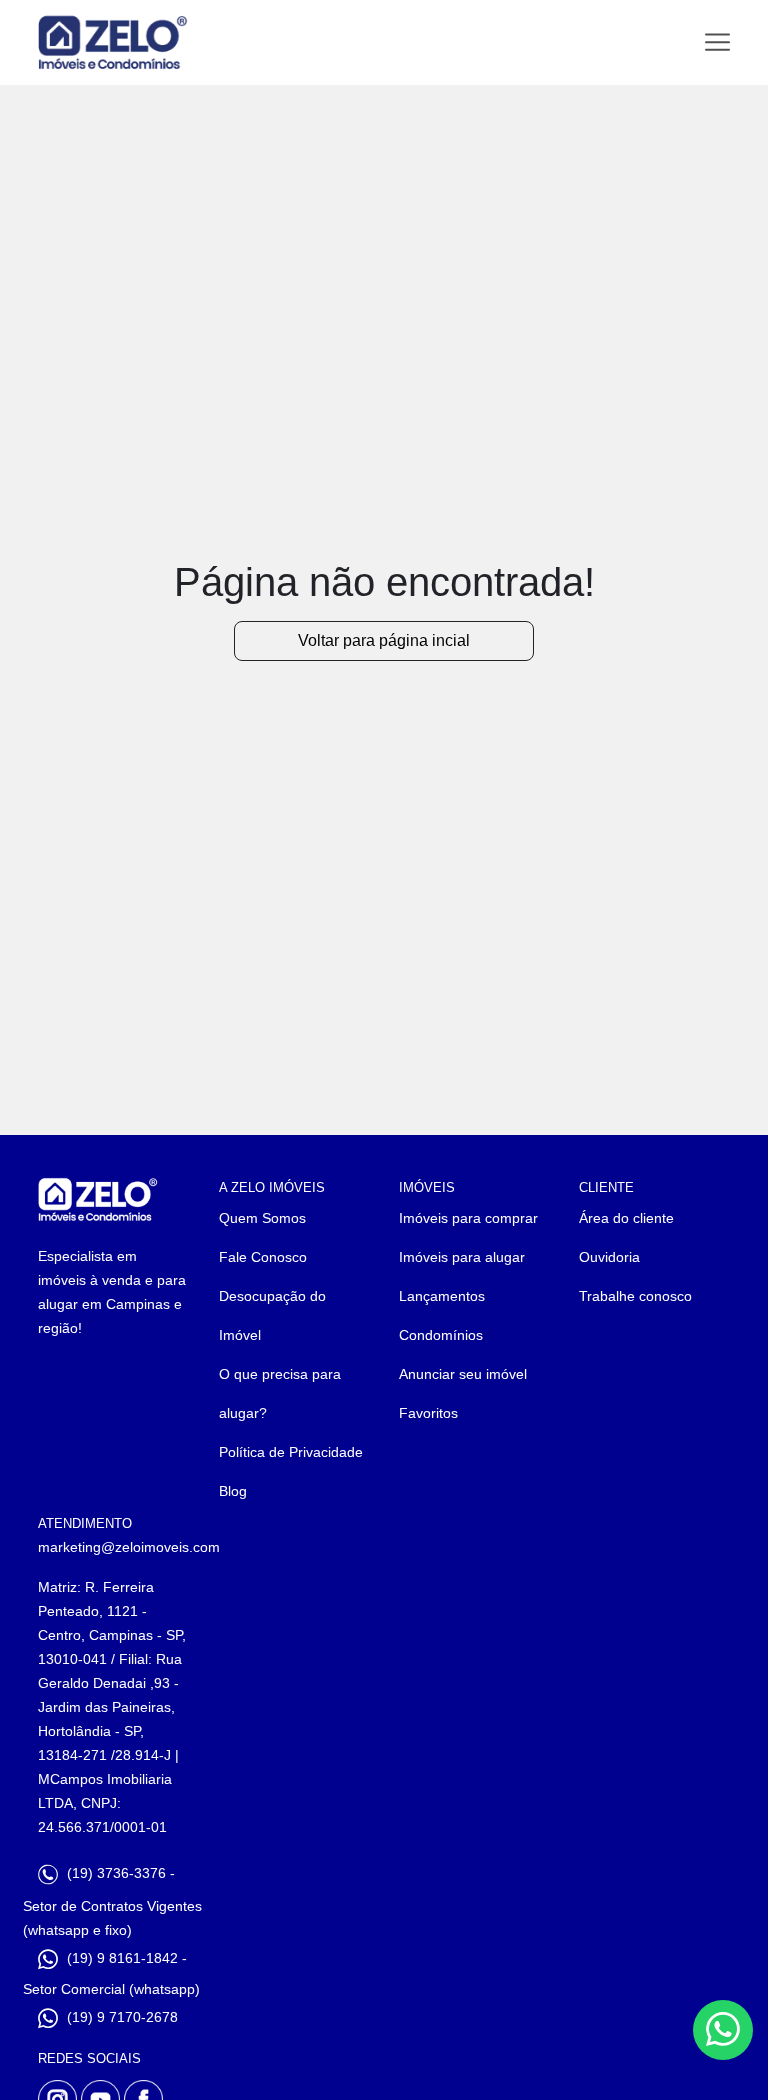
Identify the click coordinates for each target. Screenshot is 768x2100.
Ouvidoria (609, 1257)
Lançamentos (442, 1296)
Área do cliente (626, 1218)
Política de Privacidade (291, 1452)
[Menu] (717, 42)
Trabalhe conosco (635, 1296)
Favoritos (428, 1413)
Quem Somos (262, 1218)
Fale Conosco (263, 1257)
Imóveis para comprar (468, 1218)
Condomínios (441, 1335)
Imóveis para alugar (462, 1257)
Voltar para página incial (384, 640)
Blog (233, 1491)
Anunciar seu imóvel (463, 1374)
